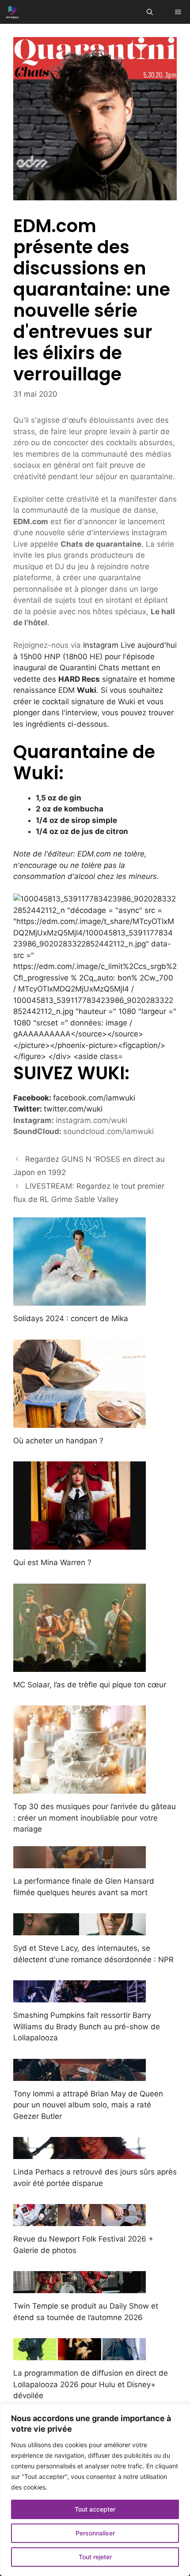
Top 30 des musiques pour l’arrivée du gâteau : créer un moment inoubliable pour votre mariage (95, 1818)
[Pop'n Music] (12, 12)
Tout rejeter (95, 2557)
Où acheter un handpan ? (58, 1441)
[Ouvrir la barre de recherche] (150, 12)
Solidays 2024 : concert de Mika (71, 1318)
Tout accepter (95, 2509)
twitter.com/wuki (73, 1109)
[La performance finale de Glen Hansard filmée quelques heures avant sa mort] (80, 1863)
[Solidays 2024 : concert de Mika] (80, 1300)
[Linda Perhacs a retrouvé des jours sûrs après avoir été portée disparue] (80, 2153)
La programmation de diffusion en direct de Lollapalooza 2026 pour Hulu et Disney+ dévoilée (91, 2384)
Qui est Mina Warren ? (52, 1562)
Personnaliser (95, 2533)
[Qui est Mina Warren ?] (80, 1544)
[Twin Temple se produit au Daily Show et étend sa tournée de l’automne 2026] (80, 2287)
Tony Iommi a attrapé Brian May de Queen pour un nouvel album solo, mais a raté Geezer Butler (88, 2105)
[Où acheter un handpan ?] (80, 1422)
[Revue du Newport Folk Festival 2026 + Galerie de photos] (80, 2220)
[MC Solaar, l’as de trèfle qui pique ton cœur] (80, 1666)
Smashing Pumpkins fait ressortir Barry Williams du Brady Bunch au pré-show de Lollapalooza (87, 2026)
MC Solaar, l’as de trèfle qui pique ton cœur (90, 1685)
